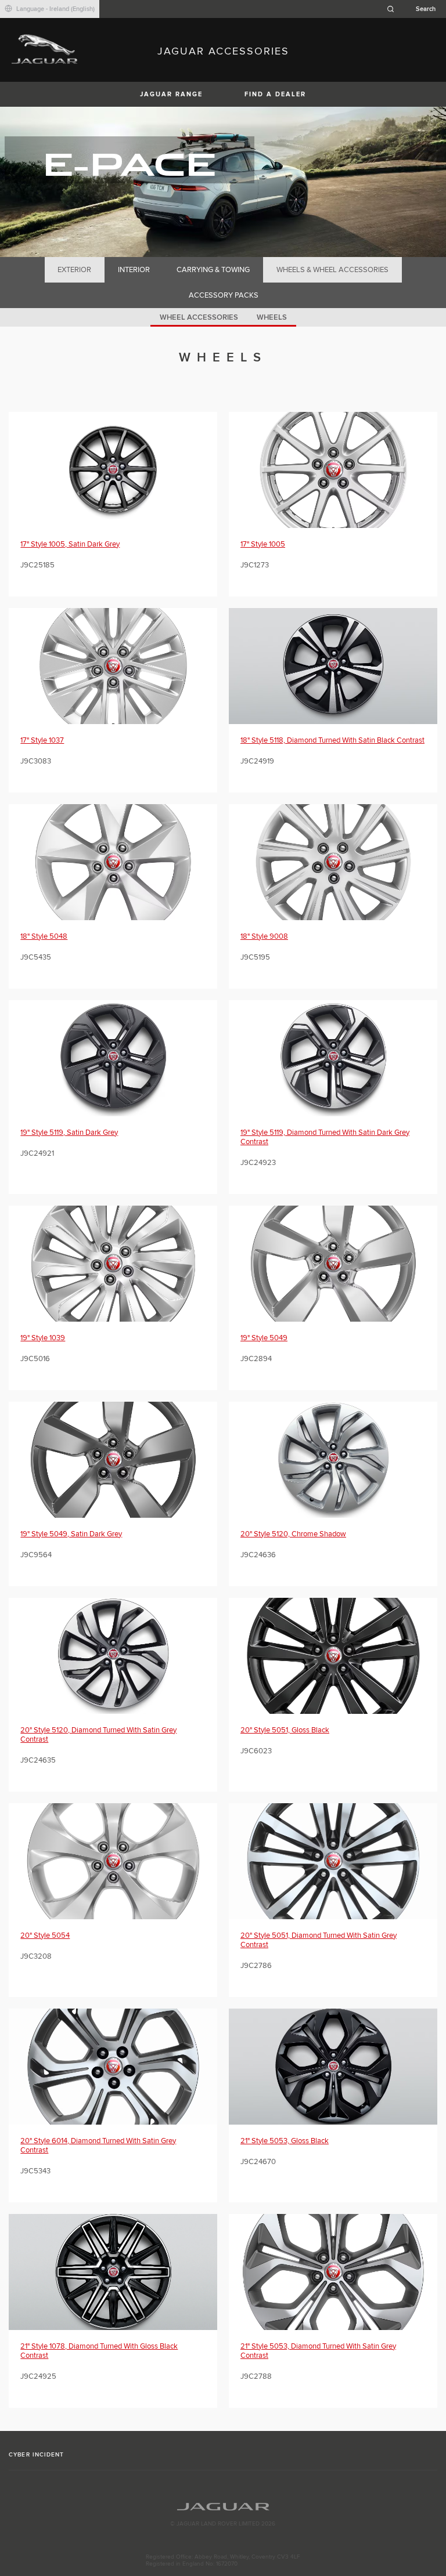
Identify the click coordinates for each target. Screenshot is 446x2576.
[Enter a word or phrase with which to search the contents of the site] (415, 9)
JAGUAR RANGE (171, 94)
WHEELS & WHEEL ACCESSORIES (332, 270)
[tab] (75, 270)
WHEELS (272, 317)
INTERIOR (134, 270)
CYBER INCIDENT (36, 2455)
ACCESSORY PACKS (224, 295)
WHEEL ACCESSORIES (199, 317)
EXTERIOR (74, 270)
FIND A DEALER (275, 94)
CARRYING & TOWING (213, 270)
